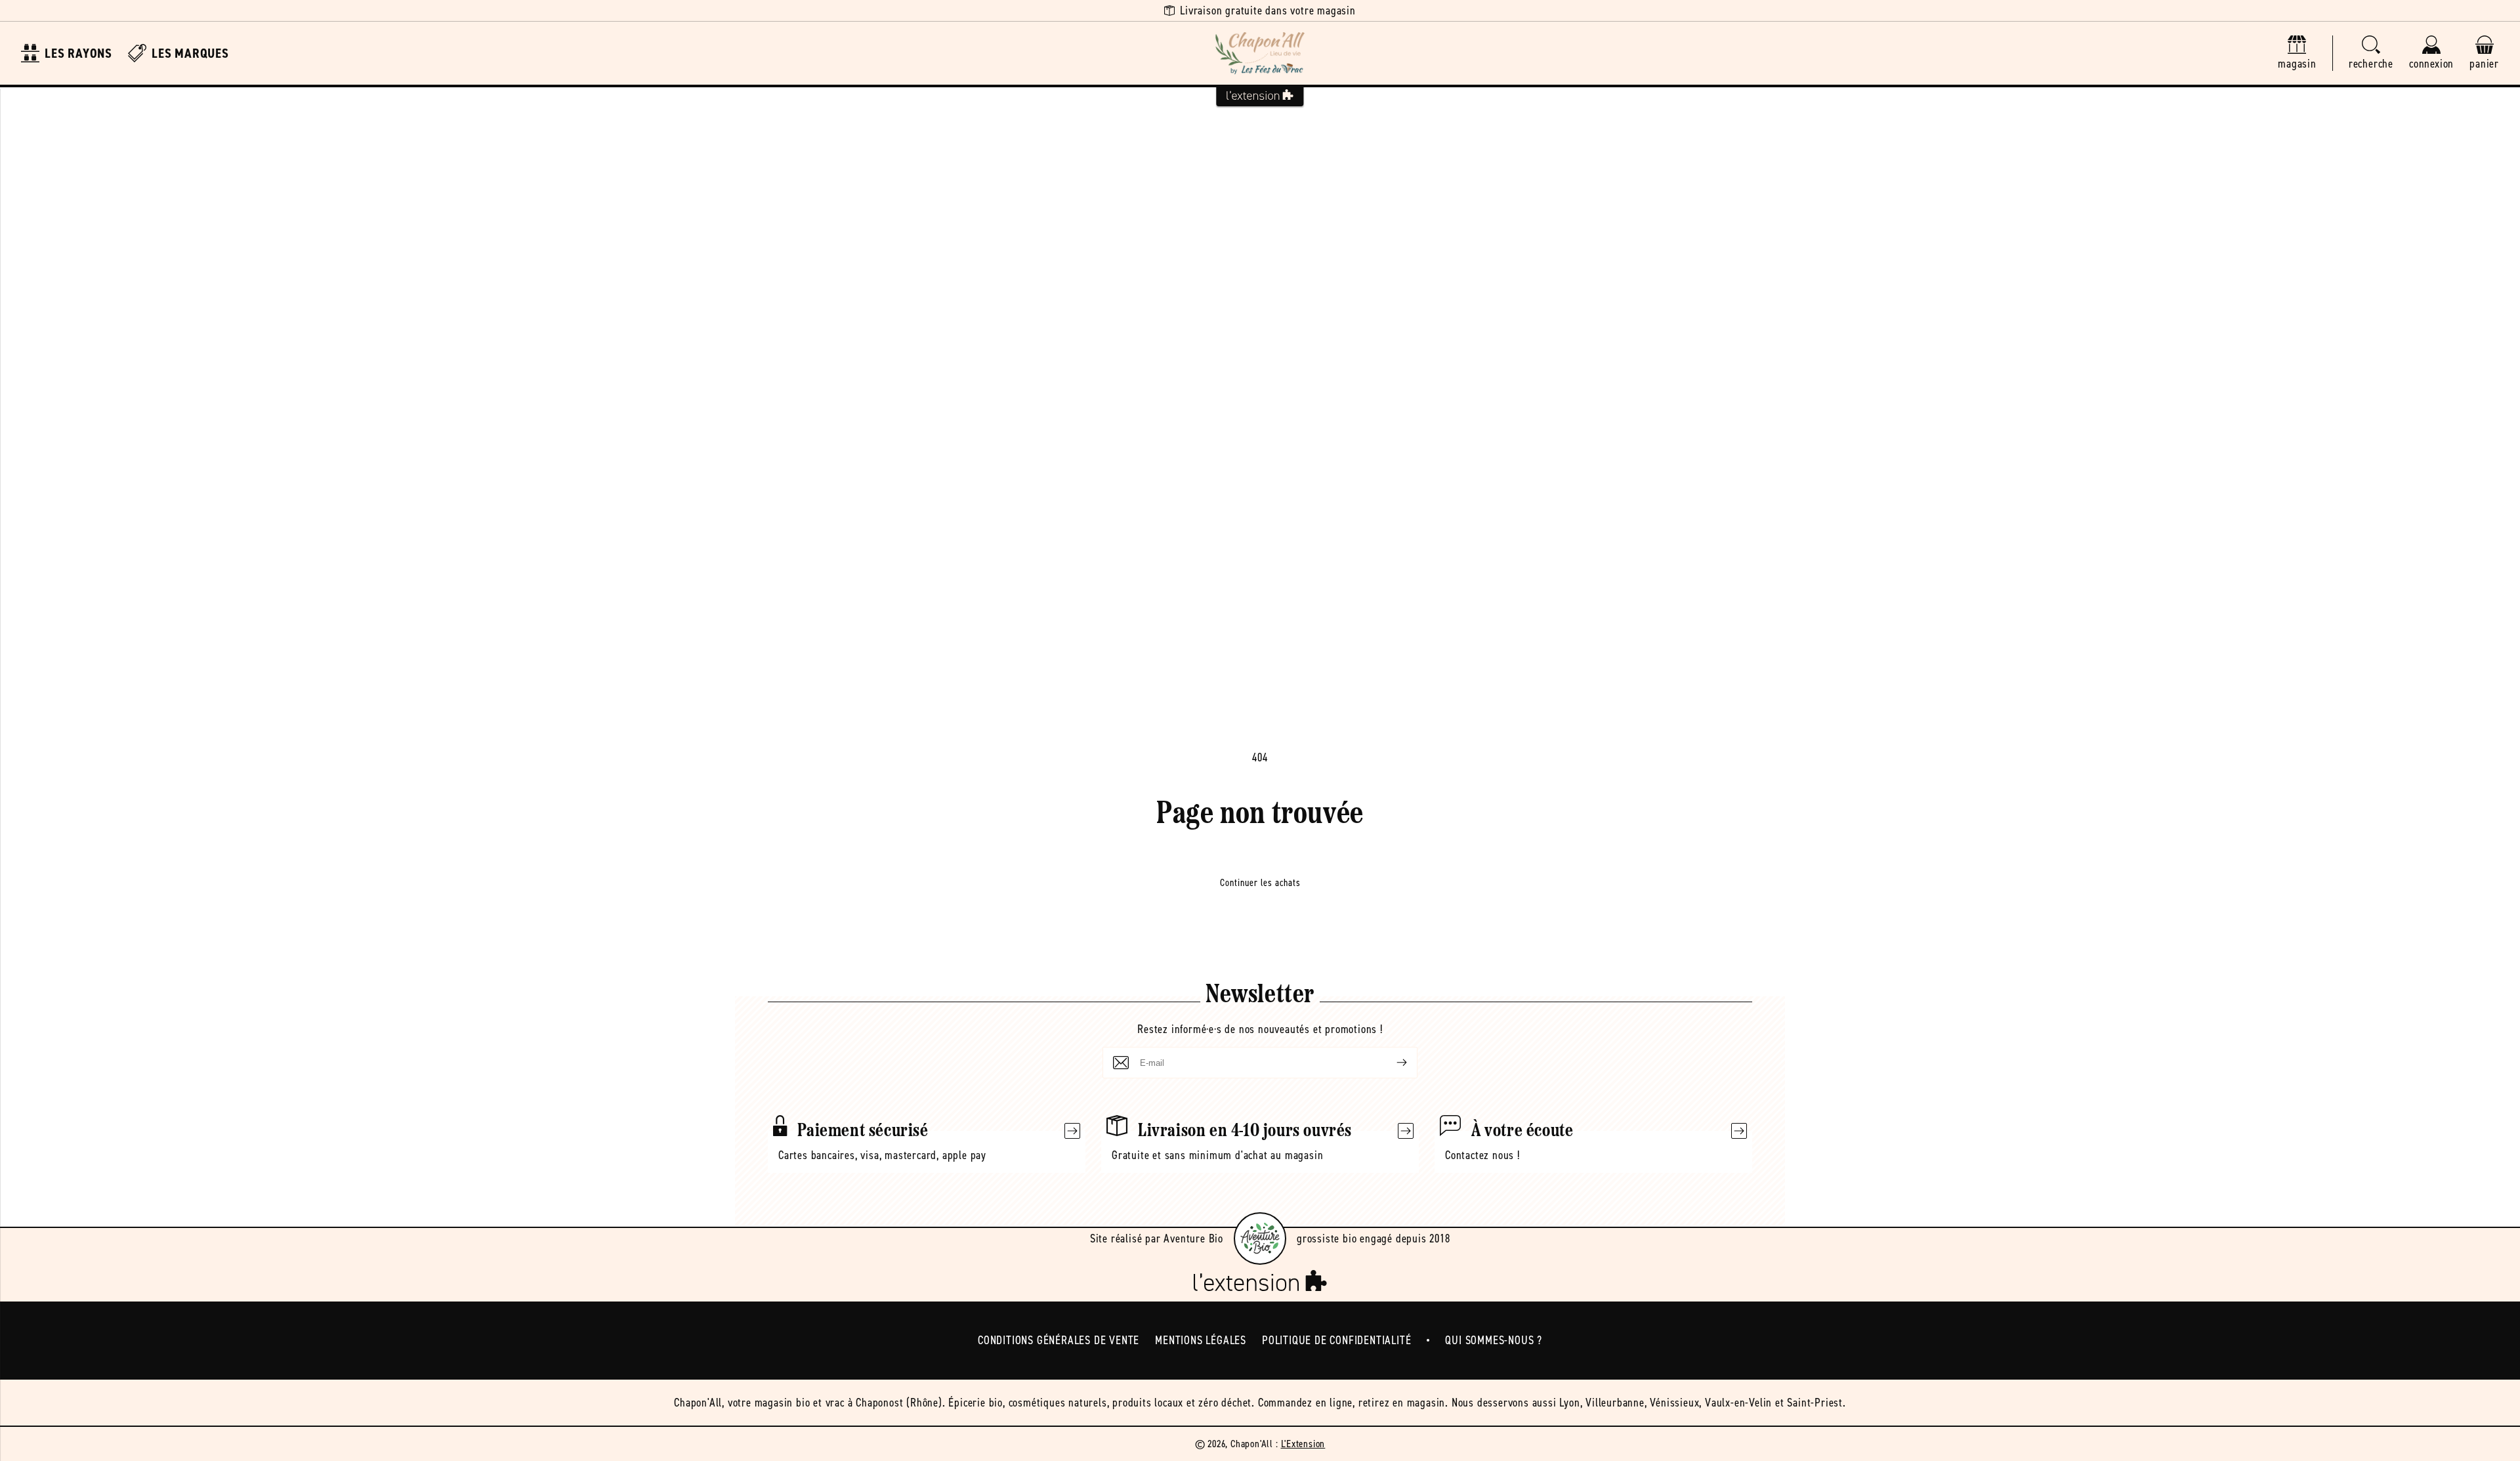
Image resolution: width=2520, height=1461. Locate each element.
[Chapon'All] (1260, 53)
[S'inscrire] (1391, 1063)
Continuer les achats (1260, 883)
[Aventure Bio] (1260, 1239)
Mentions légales (1201, 1340)
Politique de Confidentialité (1336, 1340)
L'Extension (1303, 1444)
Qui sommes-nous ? (1494, 1340)
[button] (2371, 53)
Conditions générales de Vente (1059, 1340)
